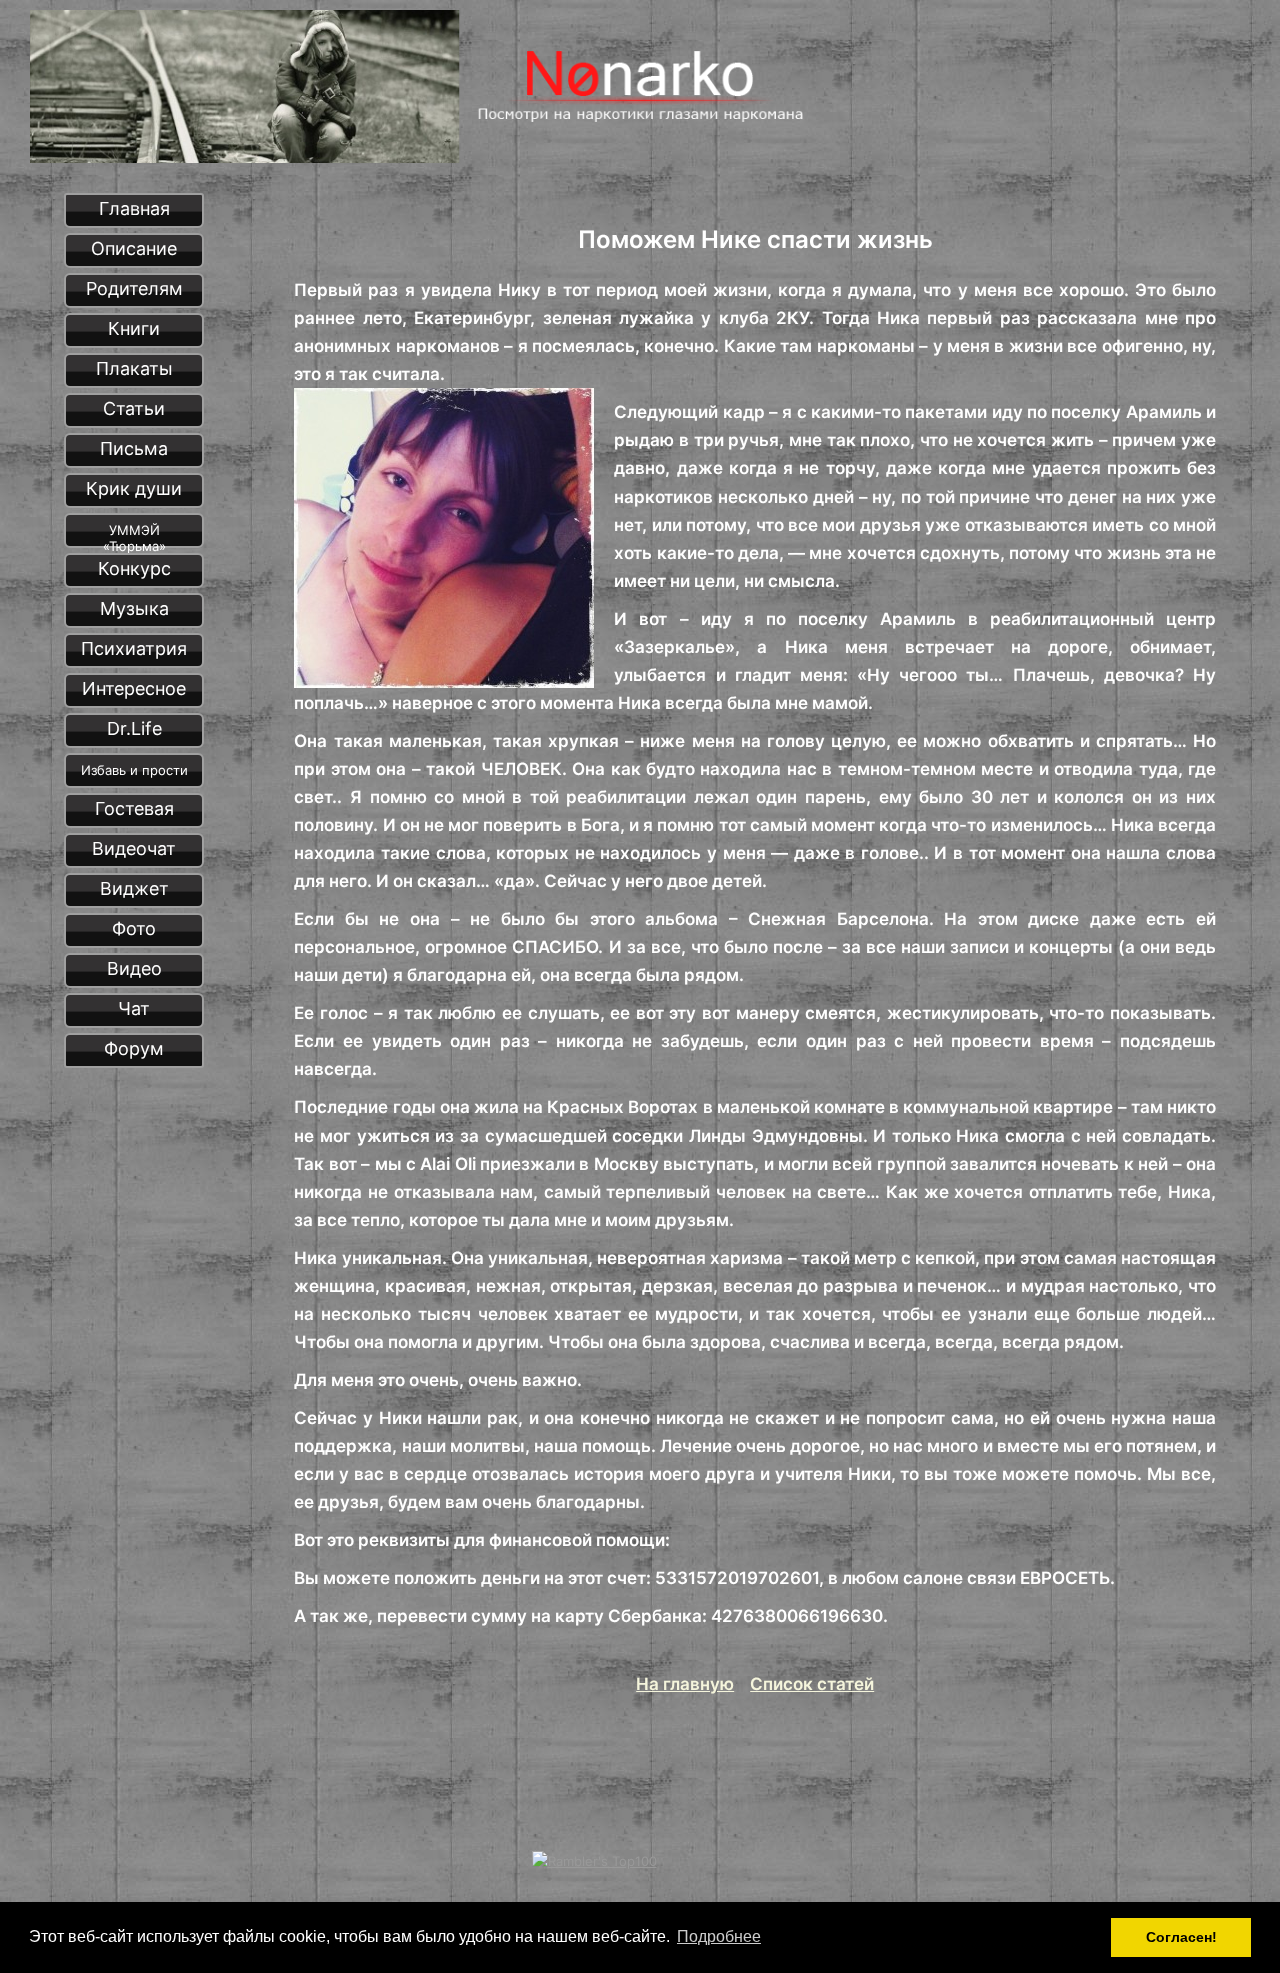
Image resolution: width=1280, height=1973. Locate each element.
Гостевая (134, 808)
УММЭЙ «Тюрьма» (134, 535)
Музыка (134, 608)
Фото (134, 928)
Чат (134, 1008)
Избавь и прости (134, 770)
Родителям (134, 288)
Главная (134, 208)
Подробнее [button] (719, 1936)
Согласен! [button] (1181, 1937)
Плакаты (134, 368)
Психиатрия (134, 648)
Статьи (134, 408)
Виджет (134, 888)
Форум (134, 1048)
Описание (134, 248)
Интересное (134, 688)
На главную (685, 1684)
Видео (134, 968)
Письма (134, 448)
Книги (134, 328)
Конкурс (134, 568)
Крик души (134, 488)
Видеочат (134, 848)
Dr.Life (134, 728)
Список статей (812, 1684)
